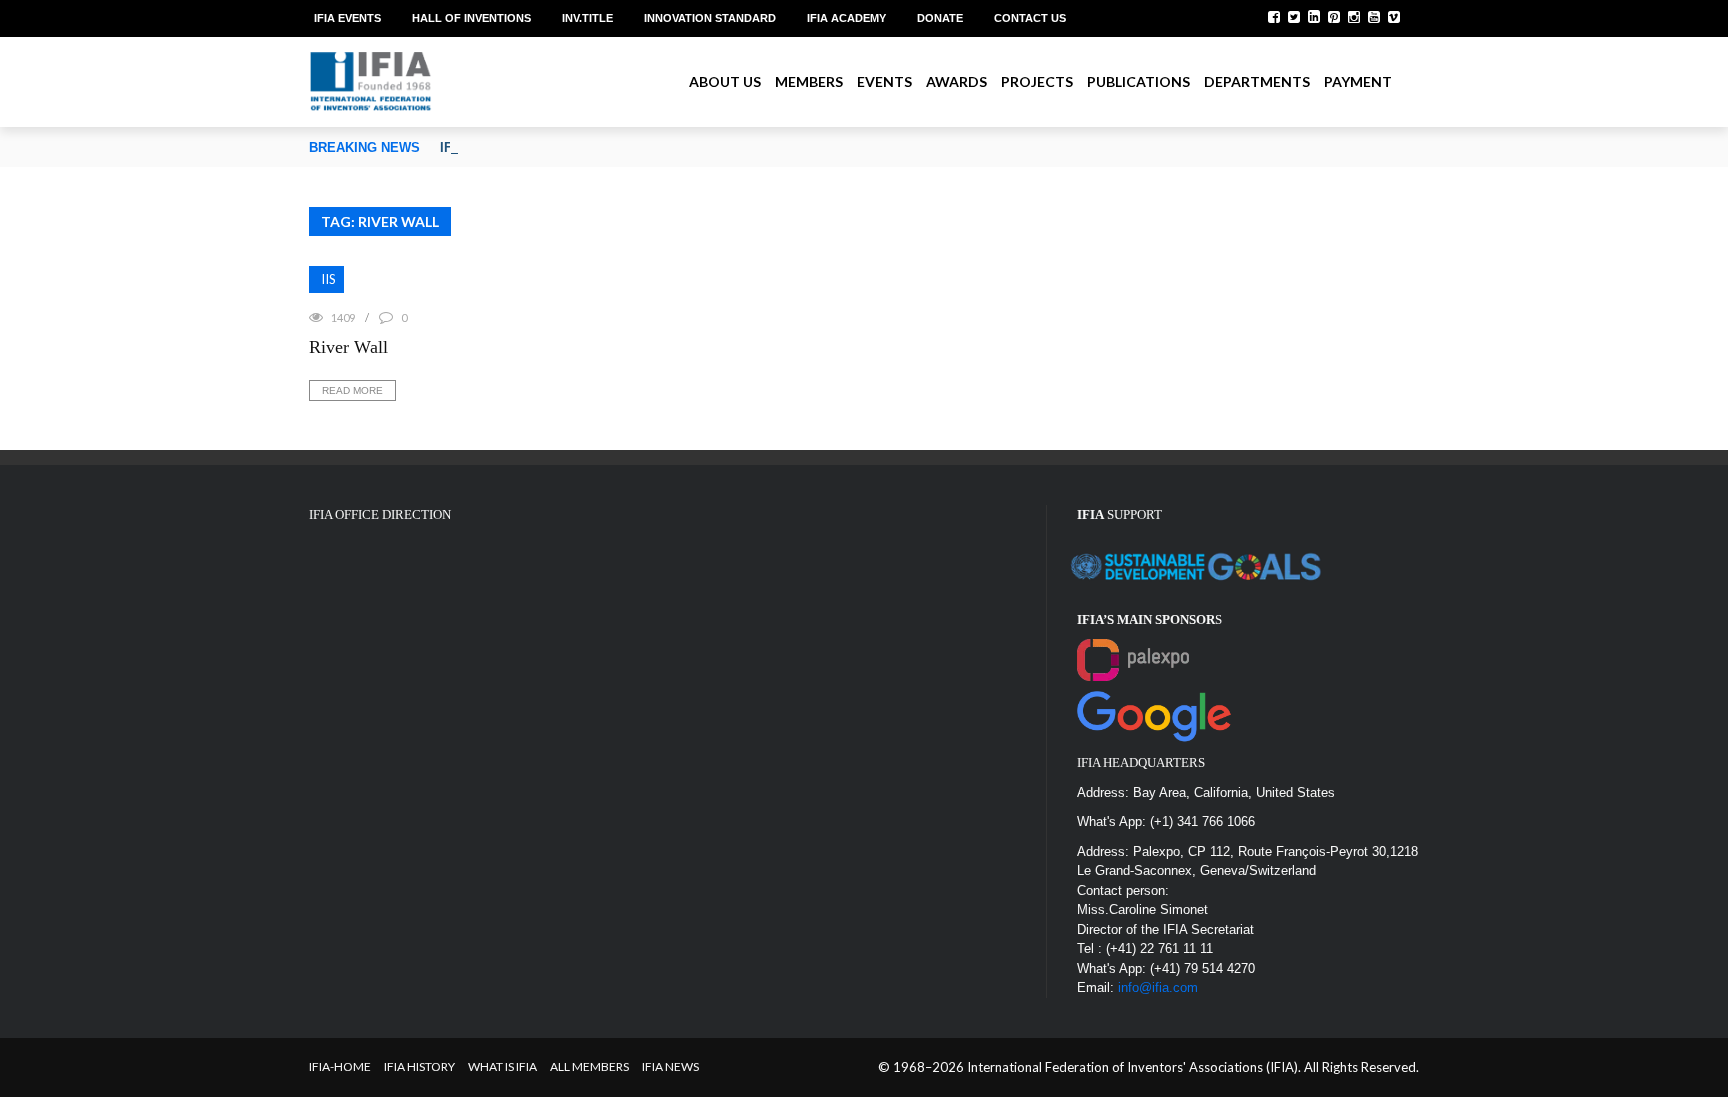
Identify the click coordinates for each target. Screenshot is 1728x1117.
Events (884, 81)
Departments (1257, 81)
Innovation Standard (710, 18)
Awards (956, 81)
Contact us (1030, 18)
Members (809, 81)
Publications (1138, 81)
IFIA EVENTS (347, 18)
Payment (1358, 81)
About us (725, 81)
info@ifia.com (1158, 987)
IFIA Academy (846, 18)
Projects (1037, 81)
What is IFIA (502, 1066)
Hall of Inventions (471, 18)
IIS (328, 279)
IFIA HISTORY (419, 1066)
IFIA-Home (340, 1066)
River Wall (348, 347)
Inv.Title (587, 18)
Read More (352, 390)
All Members (589, 1066)
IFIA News (670, 1066)
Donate (940, 18)
